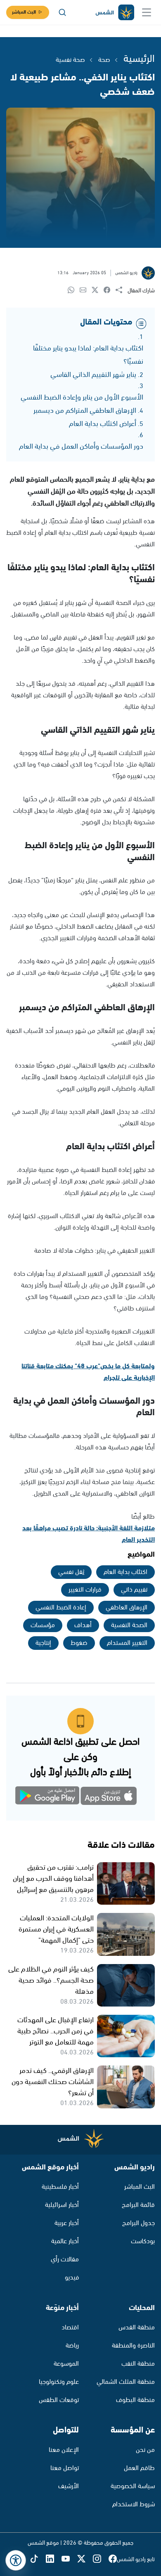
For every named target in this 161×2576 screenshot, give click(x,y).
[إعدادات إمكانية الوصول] (16, 2560)
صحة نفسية (70, 60)
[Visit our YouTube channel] (69, 2559)
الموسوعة (66, 2364)
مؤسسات (43, 1625)
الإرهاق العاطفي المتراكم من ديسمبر (85, 411)
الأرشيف (69, 2486)
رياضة (72, 2346)
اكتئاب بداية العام (125, 1572)
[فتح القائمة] (147, 12)
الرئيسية (139, 59)
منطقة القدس (137, 2328)
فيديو (72, 2278)
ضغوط (79, 1643)
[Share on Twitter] (98, 291)
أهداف (83, 1625)
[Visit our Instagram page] (101, 2559)
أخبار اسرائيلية (62, 2205)
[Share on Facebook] (110, 291)
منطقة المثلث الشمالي (126, 2382)
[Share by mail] (86, 291)
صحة (104, 60)
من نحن (145, 2450)
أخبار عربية (67, 2223)
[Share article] (122, 291)
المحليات (142, 2308)
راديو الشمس (135, 2167)
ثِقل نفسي (71, 1572)
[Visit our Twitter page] (85, 2559)
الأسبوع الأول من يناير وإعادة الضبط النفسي (82, 398)
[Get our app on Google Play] (52, 1797)
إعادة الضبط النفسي (61, 1608)
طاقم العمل (139, 2468)
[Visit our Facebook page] (113, 2559)
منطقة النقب (138, 2364)
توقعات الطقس (59, 2400)
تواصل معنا (65, 2468)
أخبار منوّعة (62, 2308)
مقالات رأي (65, 2260)
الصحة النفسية (129, 1625)
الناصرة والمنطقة (133, 2346)
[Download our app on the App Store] (109, 1797)
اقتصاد (70, 2328)
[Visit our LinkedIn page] (54, 2559)
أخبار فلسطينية (60, 2187)
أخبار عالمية (65, 2241)
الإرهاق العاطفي (127, 1608)
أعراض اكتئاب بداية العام (103, 424)
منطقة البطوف (135, 2400)
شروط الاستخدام (134, 2504)
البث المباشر (24, 12)
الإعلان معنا (64, 2450)
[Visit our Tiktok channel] (38, 2559)
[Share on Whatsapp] (74, 291)
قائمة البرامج (138, 2205)
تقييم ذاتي (134, 1590)
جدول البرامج (139, 2223)
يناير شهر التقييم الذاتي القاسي (93, 375)
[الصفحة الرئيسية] (114, 13)
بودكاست (143, 2241)
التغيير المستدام (127, 1643)
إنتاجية (43, 1643)
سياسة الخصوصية (133, 2486)
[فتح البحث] (62, 12)
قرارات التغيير (85, 1590)
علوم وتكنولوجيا (59, 2382)
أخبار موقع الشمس (50, 2167)
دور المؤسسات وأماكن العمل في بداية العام (81, 447)
